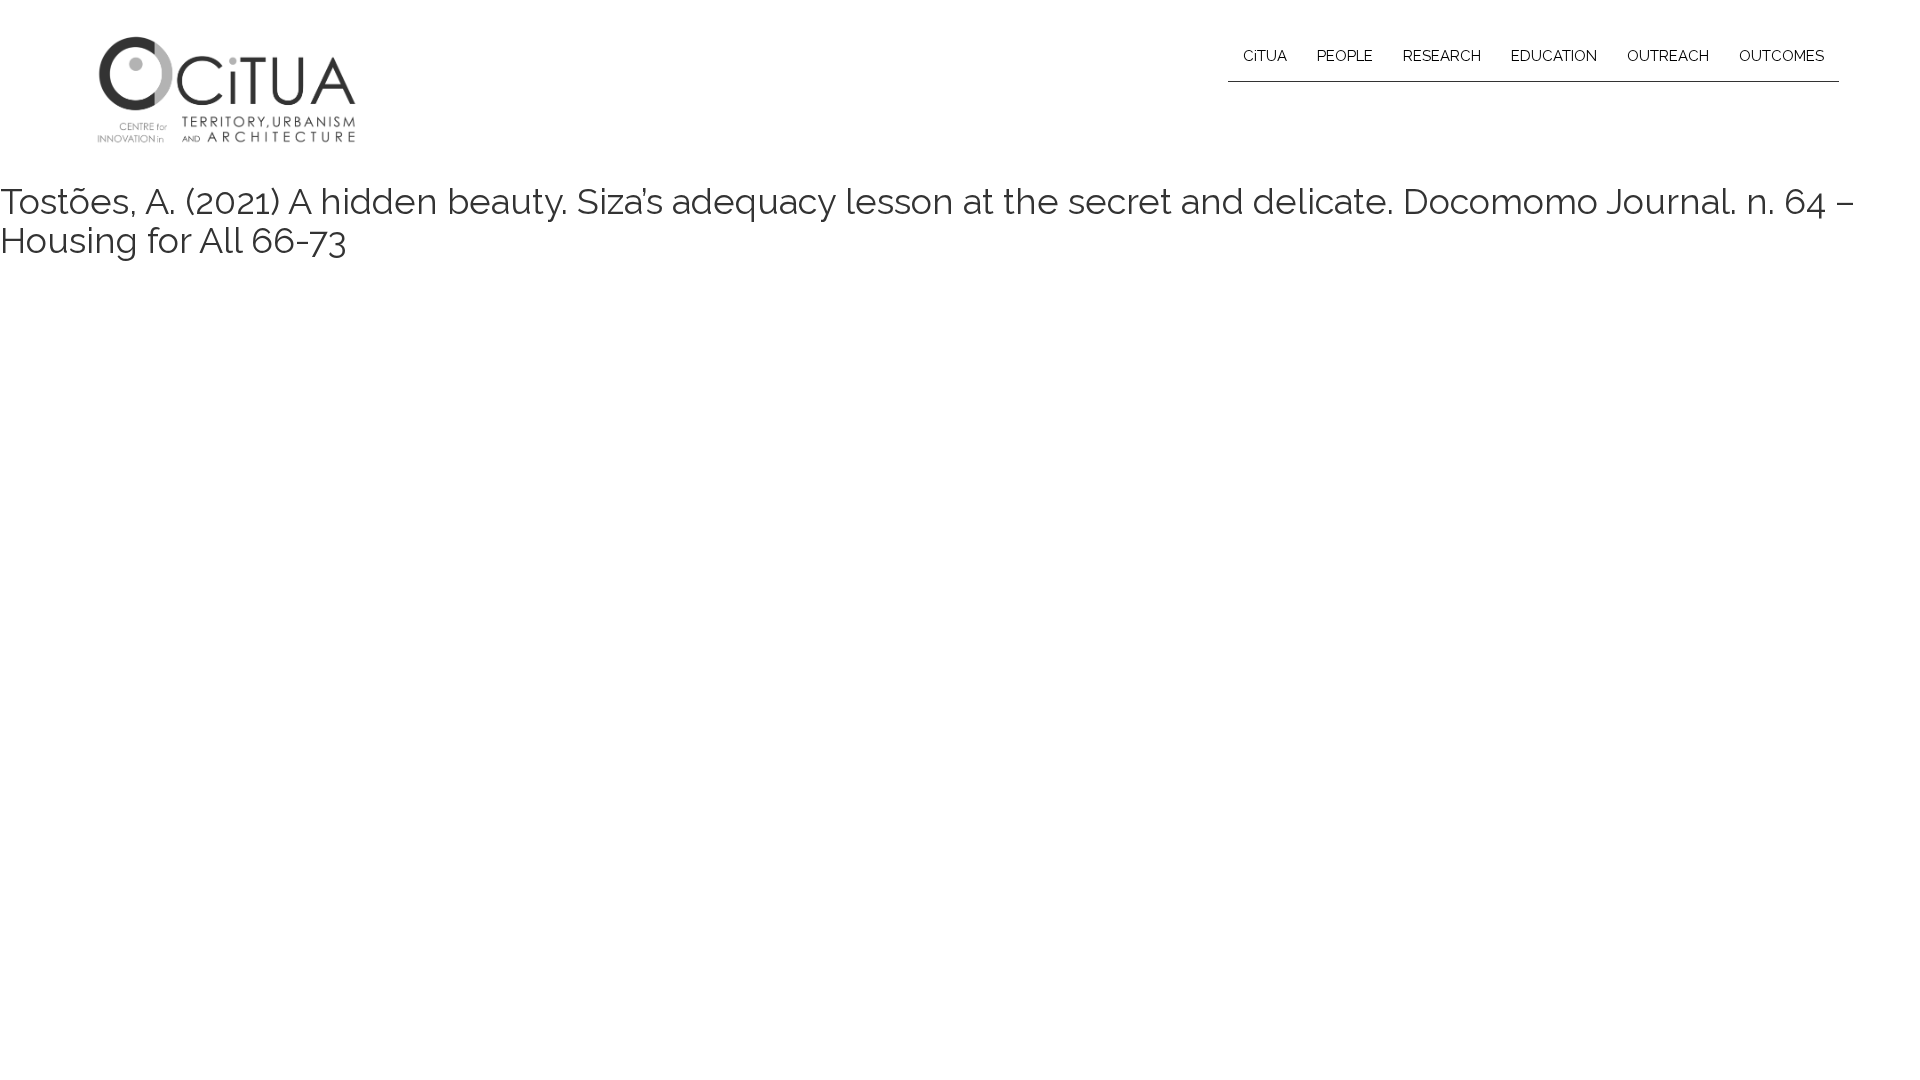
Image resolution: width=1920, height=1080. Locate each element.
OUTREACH (1668, 56)
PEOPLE (1345, 56)
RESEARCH (1442, 56)
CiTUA (1265, 56)
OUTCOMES (1781, 56)
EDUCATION (1554, 56)
